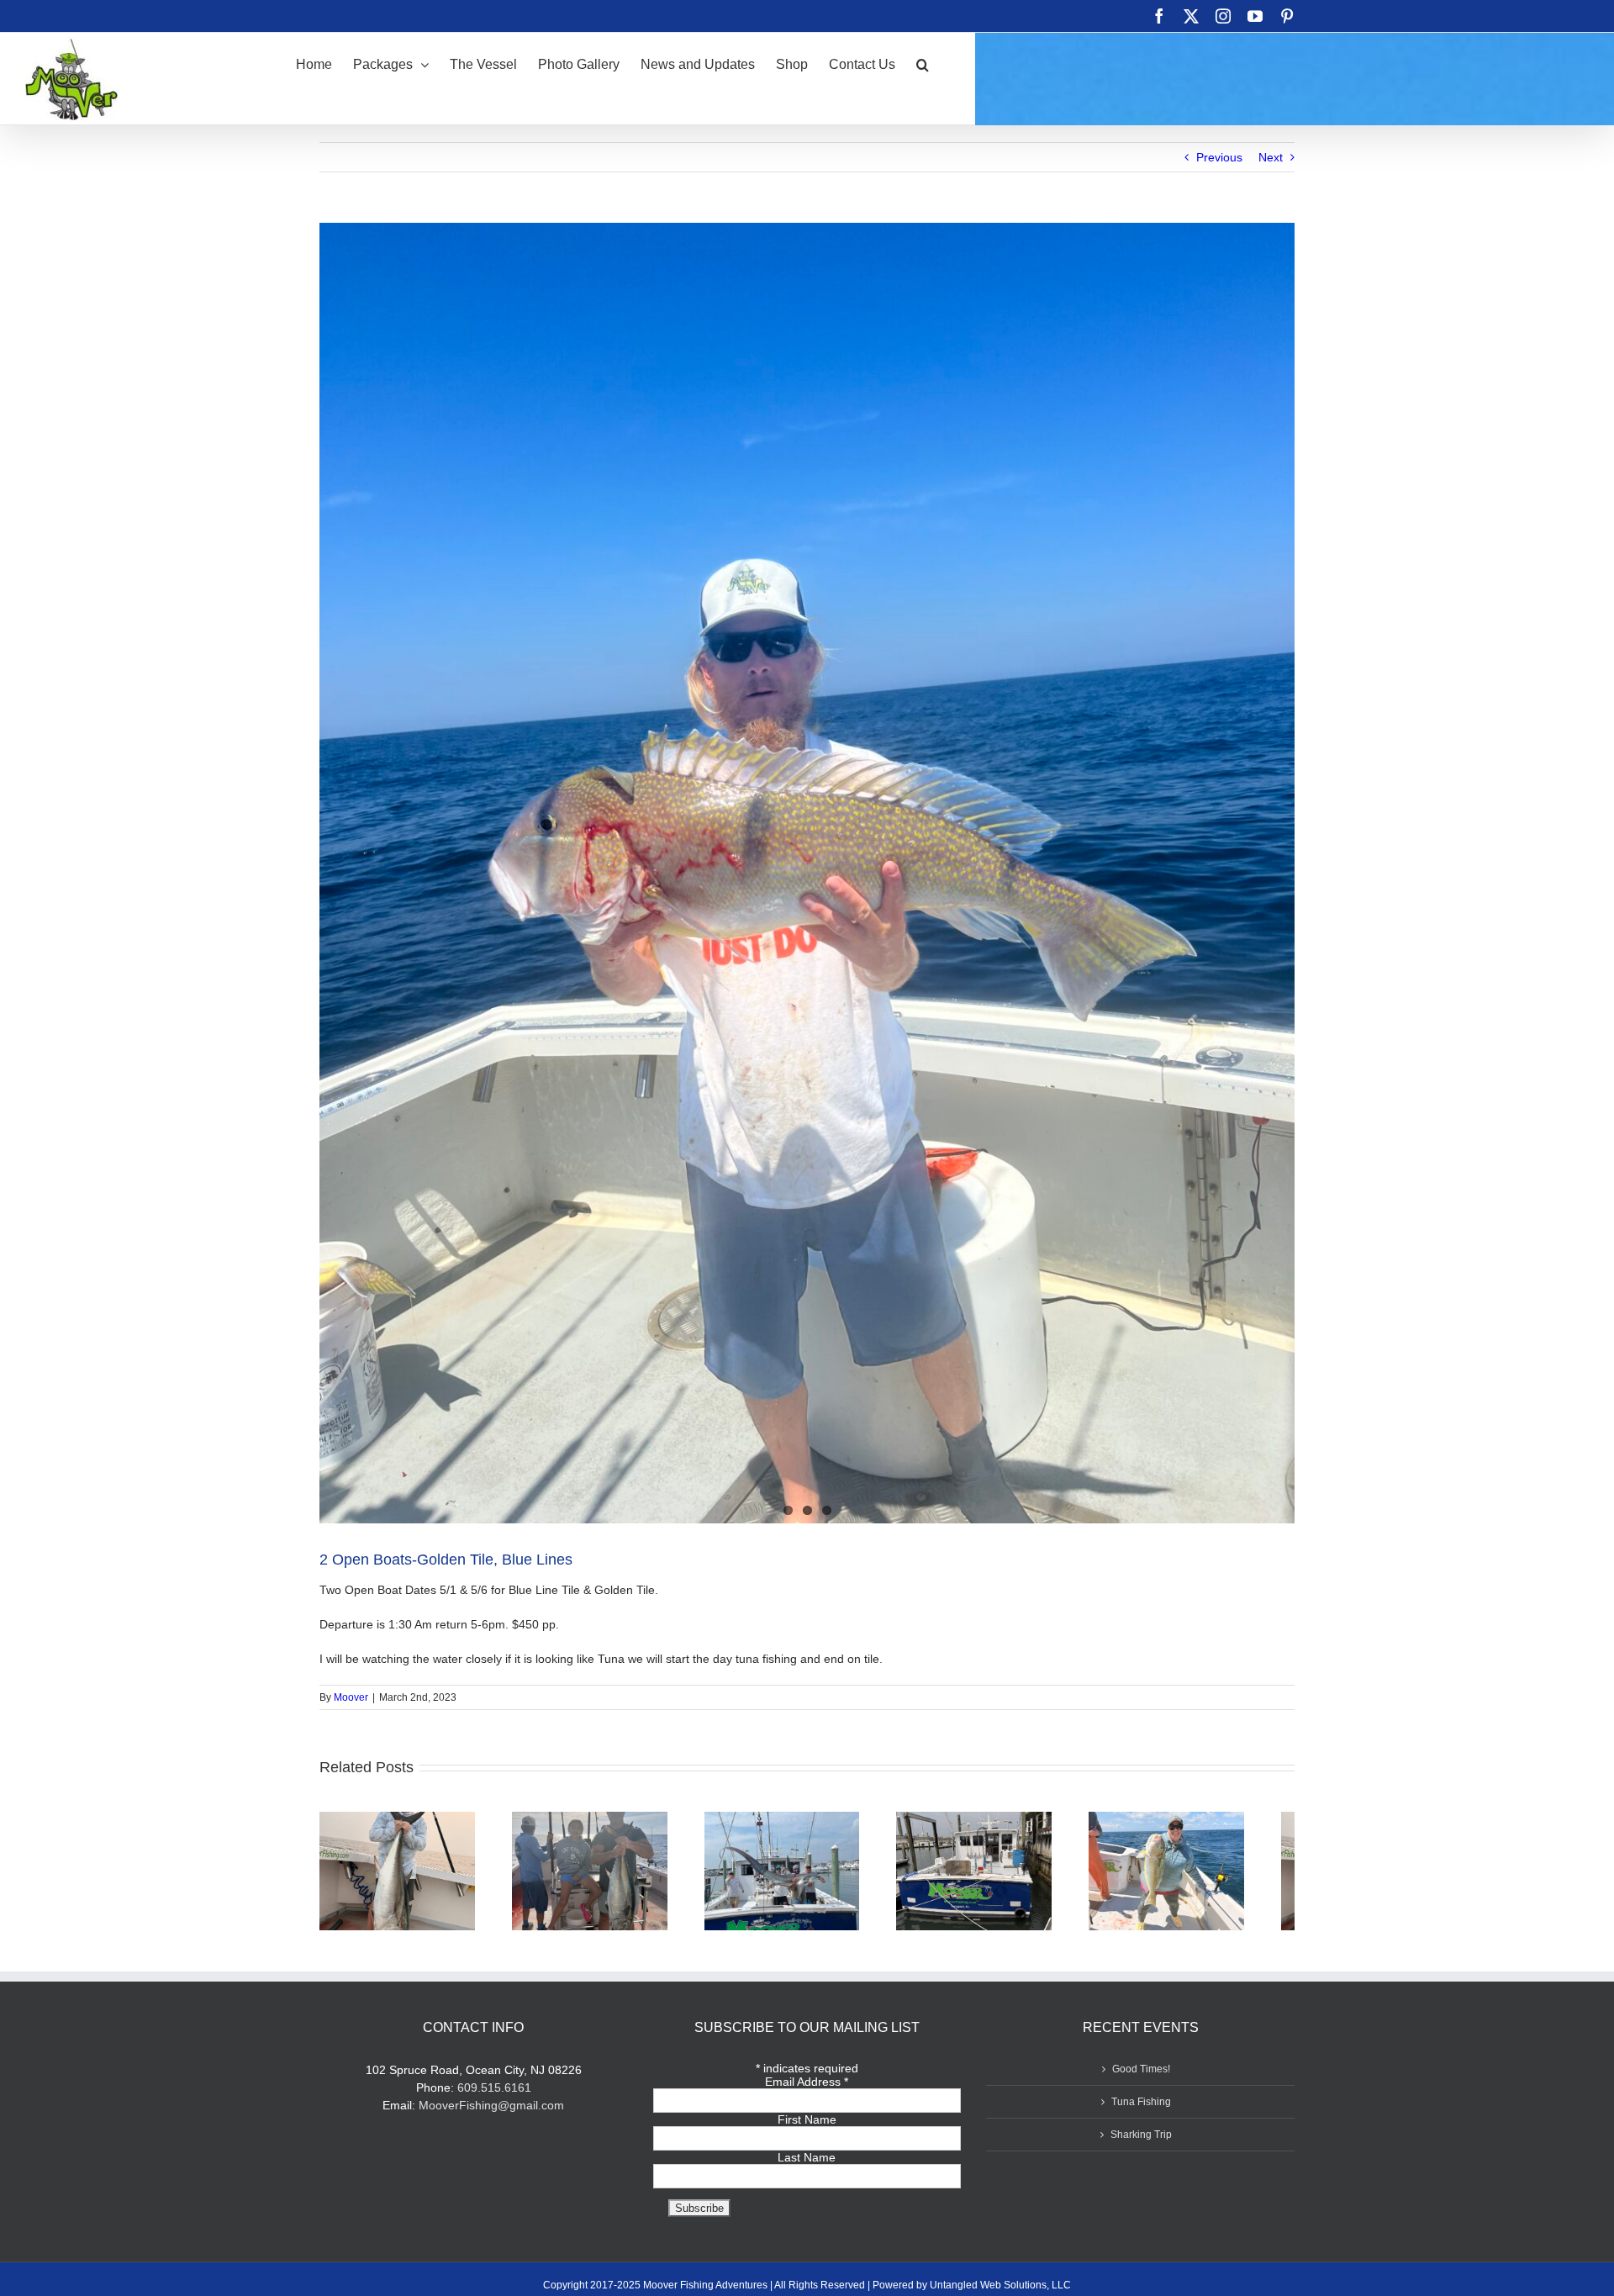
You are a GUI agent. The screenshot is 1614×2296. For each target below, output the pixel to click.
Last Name (807, 2165)
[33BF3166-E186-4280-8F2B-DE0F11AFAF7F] (807, 873)
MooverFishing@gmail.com (491, 2113)
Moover (351, 1697)
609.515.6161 (494, 2095)
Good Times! (1141, 2077)
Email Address (807, 2089)
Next (1271, 157)
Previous (1219, 157)
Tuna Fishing (1141, 2109)
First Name (807, 2127)
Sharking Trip (1141, 2142)
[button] (923, 63)
